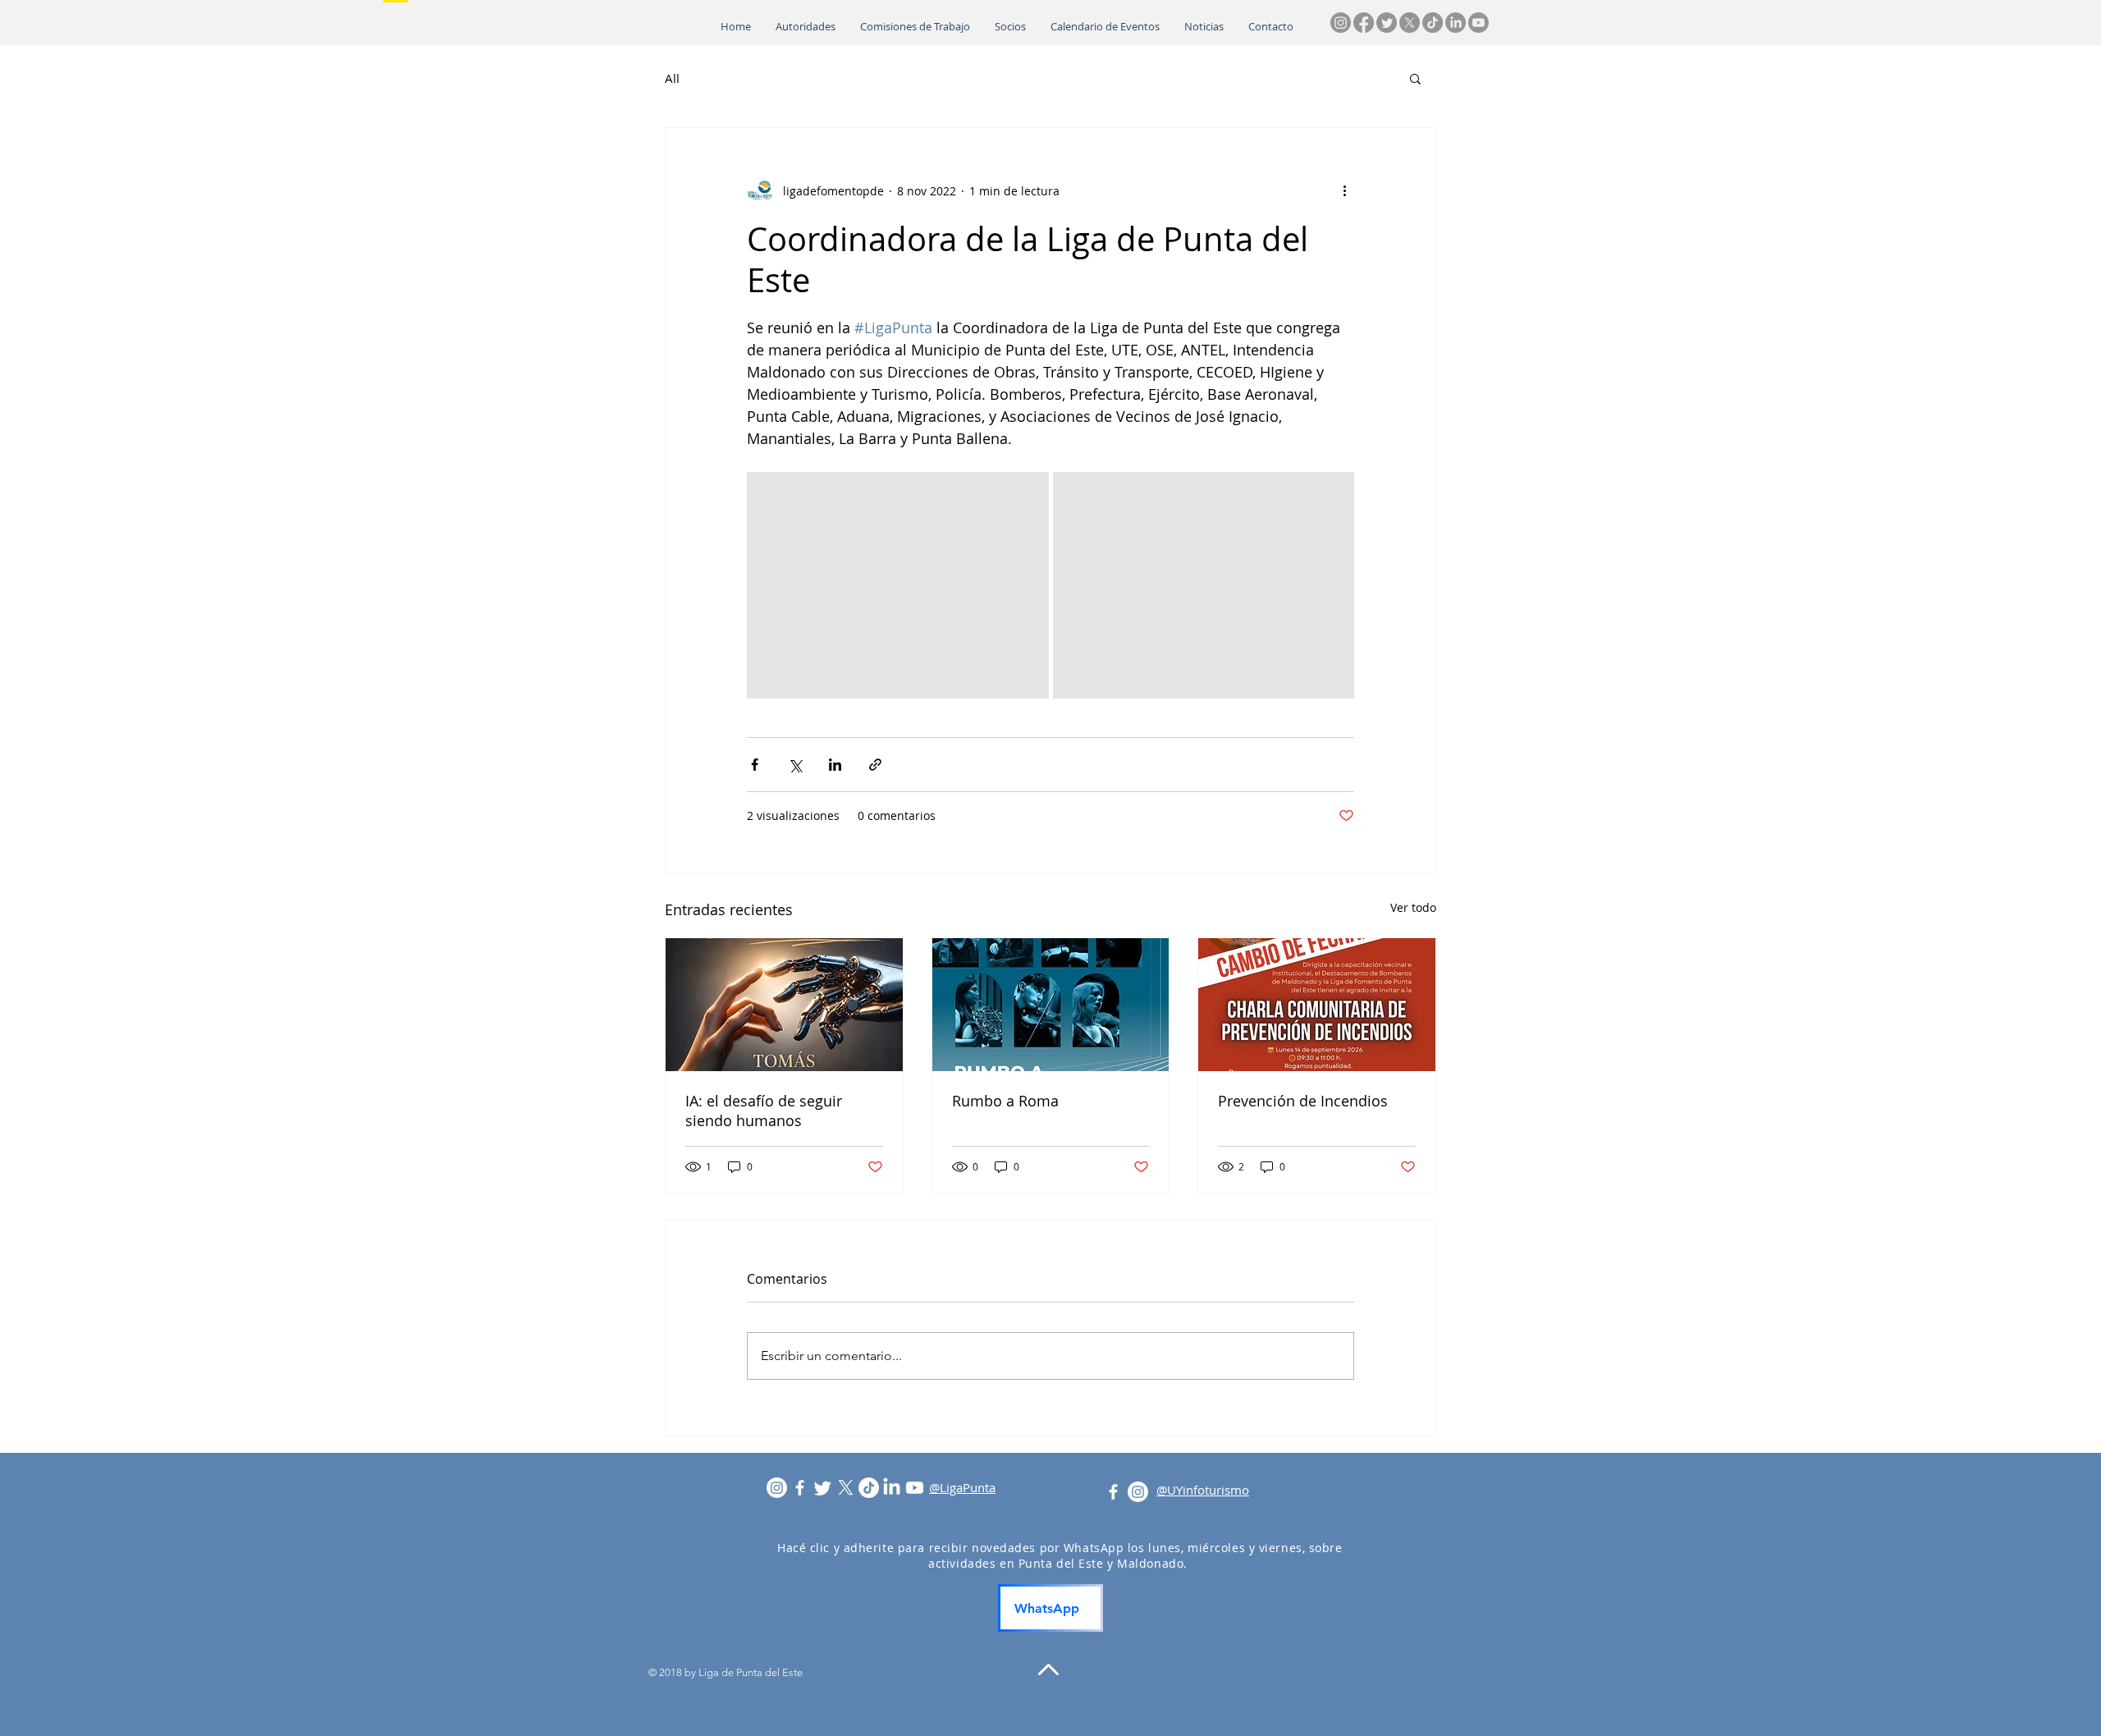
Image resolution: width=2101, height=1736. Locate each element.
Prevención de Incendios (1303, 1101)
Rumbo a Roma (1005, 1101)
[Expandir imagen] (898, 585)
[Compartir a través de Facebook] (755, 765)
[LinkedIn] (1456, 23)
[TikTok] (1433, 23)
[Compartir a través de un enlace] (875, 765)
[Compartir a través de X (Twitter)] (795, 765)
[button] (1415, 78)
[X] (1410, 23)
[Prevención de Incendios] (1317, 1005)
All (672, 78)
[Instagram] (1341, 23)
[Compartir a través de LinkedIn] (835, 765)
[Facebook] (1364, 23)
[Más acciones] (1344, 190)
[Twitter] (1387, 23)
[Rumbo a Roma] (1051, 1005)
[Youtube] (1478, 23)
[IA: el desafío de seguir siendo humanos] (784, 1005)
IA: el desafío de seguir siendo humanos (764, 1111)
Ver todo (1413, 907)
